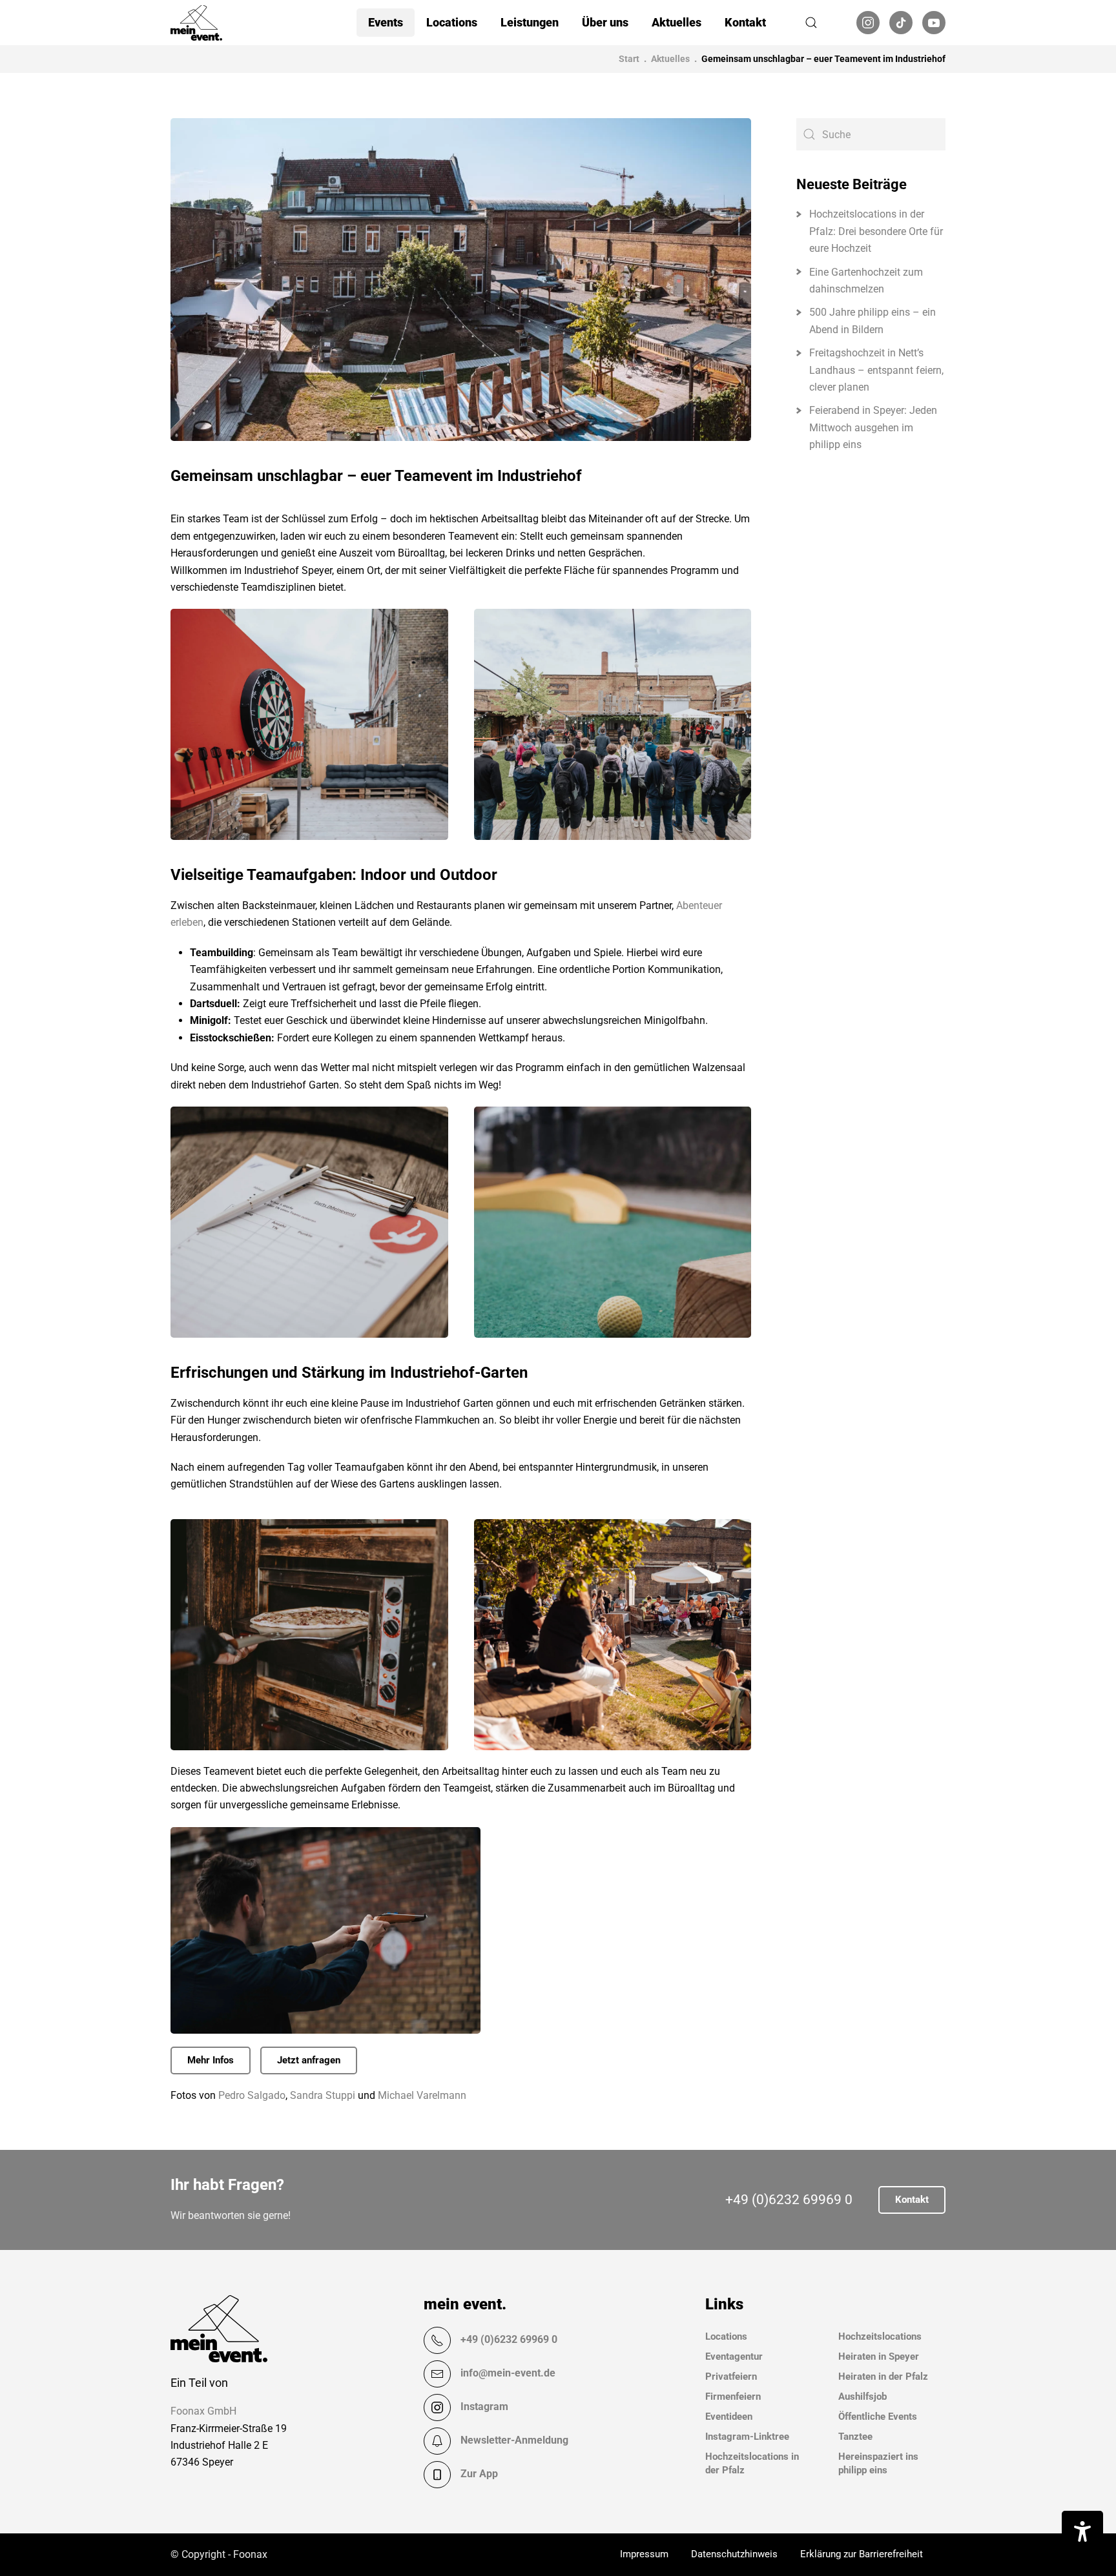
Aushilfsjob (863, 2397)
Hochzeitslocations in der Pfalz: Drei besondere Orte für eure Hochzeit (876, 231)
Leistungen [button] (530, 22)
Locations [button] (452, 22)
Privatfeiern (731, 2377)
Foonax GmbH (203, 2411)
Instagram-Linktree (747, 2437)
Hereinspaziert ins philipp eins (878, 2463)
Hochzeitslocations (880, 2336)
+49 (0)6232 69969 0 (789, 2200)
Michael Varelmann (422, 2095)
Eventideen (729, 2417)
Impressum (644, 2554)
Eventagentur (734, 2356)
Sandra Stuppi (323, 2095)
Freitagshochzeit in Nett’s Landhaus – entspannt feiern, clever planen (876, 370)
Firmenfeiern (733, 2397)
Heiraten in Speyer (879, 2356)
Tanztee (855, 2437)
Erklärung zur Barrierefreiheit (862, 2554)
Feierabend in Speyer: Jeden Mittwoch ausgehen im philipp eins (873, 427)
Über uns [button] (605, 22)
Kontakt (745, 22)
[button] (811, 23)
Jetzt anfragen (309, 2060)
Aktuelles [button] (677, 22)
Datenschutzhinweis (734, 2554)
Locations (726, 2336)
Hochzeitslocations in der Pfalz (752, 2463)
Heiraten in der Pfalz (883, 2377)
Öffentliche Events (878, 2417)
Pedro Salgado (252, 2095)
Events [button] (386, 22)
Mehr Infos (211, 2060)
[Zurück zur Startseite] (196, 23)
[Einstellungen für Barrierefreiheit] (1082, 2531)
